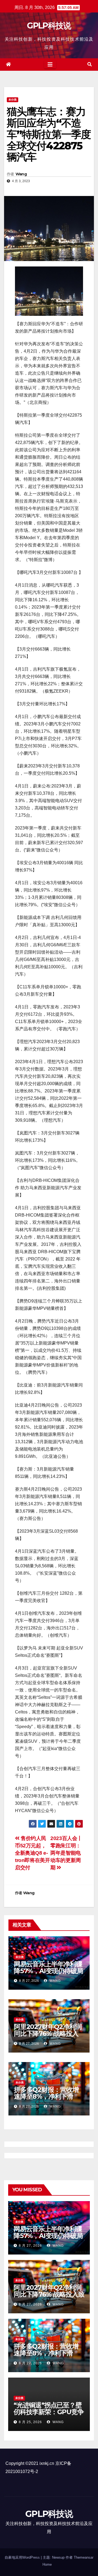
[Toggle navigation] (50, 65)
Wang (21, 174)
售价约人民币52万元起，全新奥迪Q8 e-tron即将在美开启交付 (33, 1853)
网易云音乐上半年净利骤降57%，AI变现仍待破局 (48, 1967)
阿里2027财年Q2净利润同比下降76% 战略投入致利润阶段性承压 (48, 2033)
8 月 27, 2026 (30, 2246)
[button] (90, 64)
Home (47, 2564)
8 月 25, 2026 (30, 2422)
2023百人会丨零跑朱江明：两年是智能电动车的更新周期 (66, 1853)
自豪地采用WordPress (23, 2557)
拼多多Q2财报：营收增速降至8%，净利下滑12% (46, 2096)
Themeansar (84, 2557)
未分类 (13, 100)
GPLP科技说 (49, 26)
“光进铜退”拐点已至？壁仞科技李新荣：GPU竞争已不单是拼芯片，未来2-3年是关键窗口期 (49, 2415)
